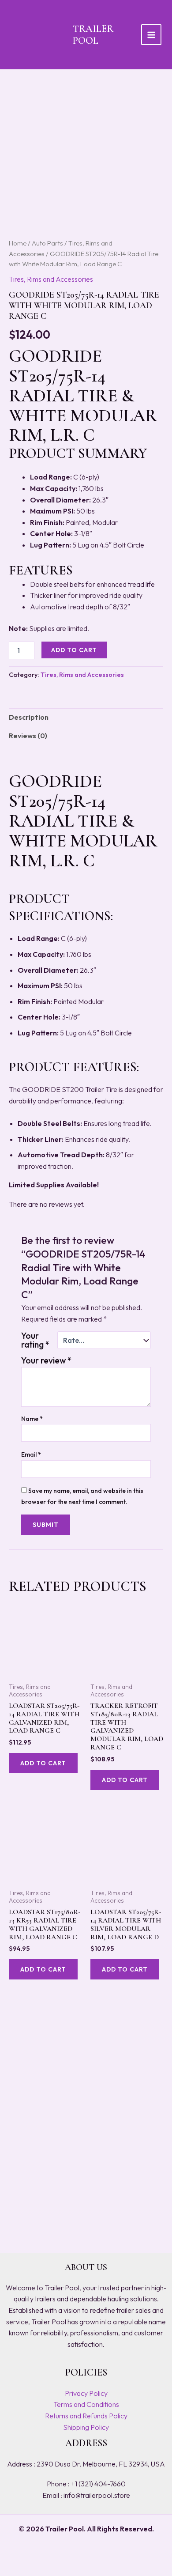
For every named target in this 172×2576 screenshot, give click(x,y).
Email (31, 1454)
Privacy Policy (86, 2393)
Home (18, 243)
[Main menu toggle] (151, 34)
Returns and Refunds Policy (86, 2416)
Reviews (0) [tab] (28, 736)
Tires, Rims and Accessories (51, 279)
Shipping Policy (86, 2427)
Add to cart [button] (43, 1763)
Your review (46, 1360)
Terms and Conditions (86, 2404)
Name (32, 1419)
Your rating (35, 1340)
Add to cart (74, 650)
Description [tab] (29, 717)
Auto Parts (47, 243)
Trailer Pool (93, 34)
